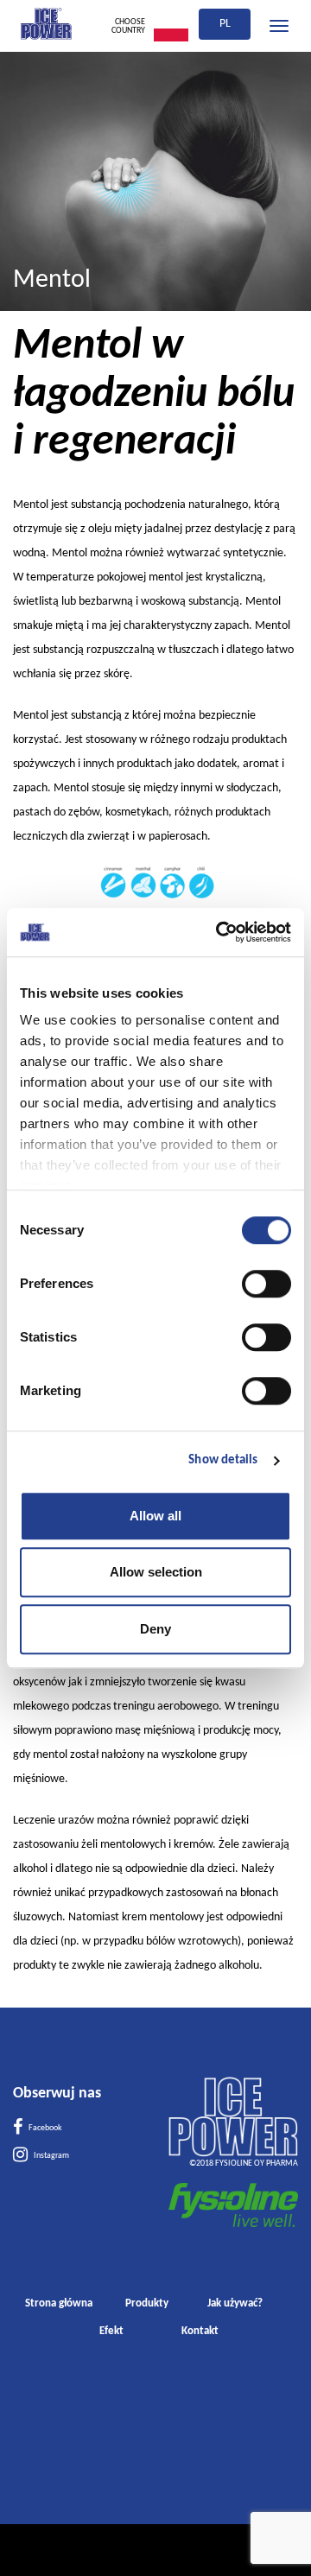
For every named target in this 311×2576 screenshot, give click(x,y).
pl (225, 24)
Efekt (111, 2331)
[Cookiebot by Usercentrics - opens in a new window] (219, 932)
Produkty (147, 2303)
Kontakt (200, 2331)
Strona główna (59, 2303)
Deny (155, 1629)
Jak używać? (235, 2303)
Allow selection (156, 1572)
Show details (223, 1460)
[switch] (267, 1284)
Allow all (155, 1516)
